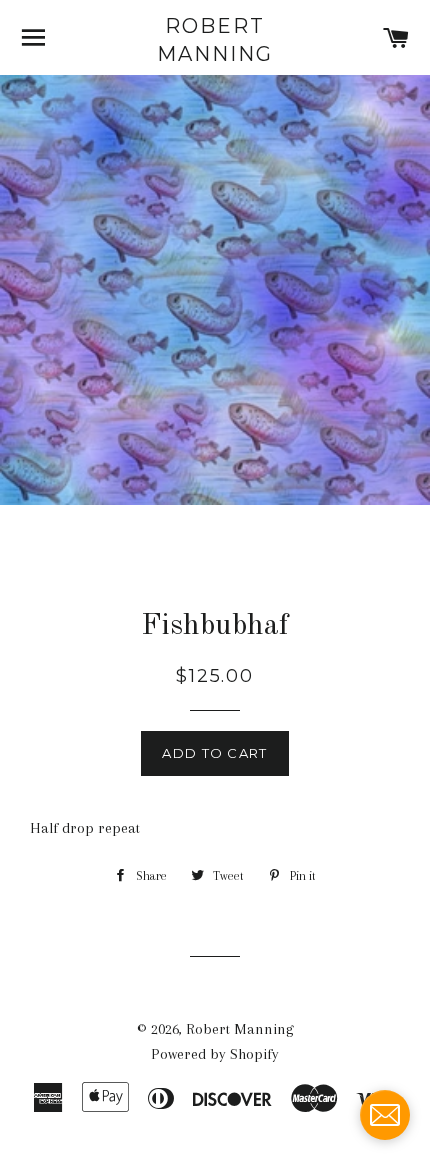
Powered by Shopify (215, 1054)
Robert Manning (215, 40)
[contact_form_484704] (385, 1115)
